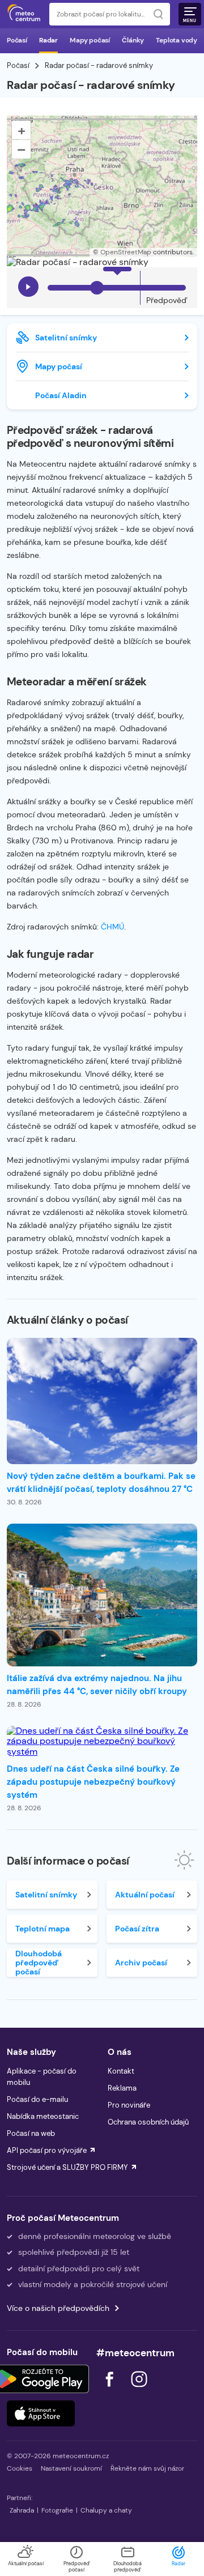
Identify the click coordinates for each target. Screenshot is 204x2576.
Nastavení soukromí (71, 2468)
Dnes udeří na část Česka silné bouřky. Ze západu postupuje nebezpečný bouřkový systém (93, 1782)
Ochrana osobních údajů (148, 2122)
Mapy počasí (90, 40)
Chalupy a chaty (106, 2510)
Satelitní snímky (66, 338)
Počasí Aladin (61, 395)
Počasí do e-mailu (37, 2099)
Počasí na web (31, 2133)
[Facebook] (110, 2390)
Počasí (17, 40)
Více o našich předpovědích (58, 2308)
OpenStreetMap (126, 252)
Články (133, 40)
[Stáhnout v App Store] (41, 2413)
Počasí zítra (137, 1929)
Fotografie (57, 2510)
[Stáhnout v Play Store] (41, 2379)
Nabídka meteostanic (43, 2116)
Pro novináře (129, 2105)
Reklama (122, 2088)
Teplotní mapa (42, 1929)
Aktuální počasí (145, 1895)
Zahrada (22, 2510)
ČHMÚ (112, 927)
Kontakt (121, 2071)
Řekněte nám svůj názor (147, 2468)
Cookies (20, 2468)
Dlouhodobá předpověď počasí (39, 1963)
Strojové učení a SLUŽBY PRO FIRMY (67, 2167)
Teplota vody (177, 40)
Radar (48, 40)
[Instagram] (139, 2390)
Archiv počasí (141, 1963)
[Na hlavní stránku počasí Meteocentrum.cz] (24, 14)
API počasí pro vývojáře (47, 2150)
